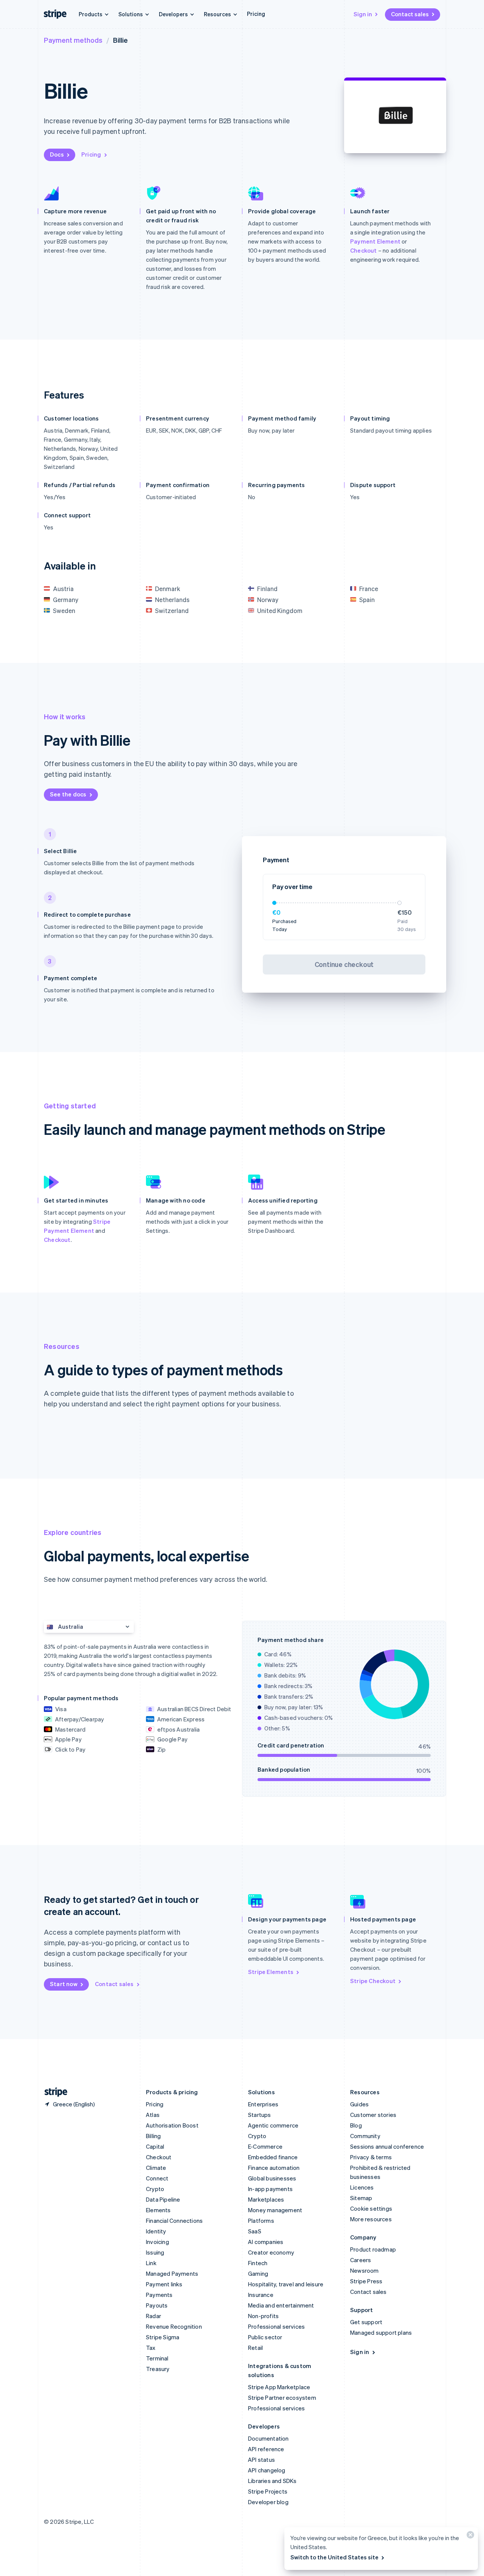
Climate (156, 2168)
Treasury (158, 2369)
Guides (359, 2104)
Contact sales (410, 14)
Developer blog (268, 2502)
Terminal (157, 2358)
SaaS (255, 2231)
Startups (260, 2115)
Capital (155, 2146)
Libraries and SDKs (272, 2481)
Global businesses (272, 2178)
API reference (266, 2449)
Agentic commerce (273, 2125)
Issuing (155, 2252)
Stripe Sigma (163, 2337)
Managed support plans (381, 2332)
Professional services (276, 2326)
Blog (356, 2125)
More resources (371, 2219)
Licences (362, 2187)
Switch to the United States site (334, 2557)
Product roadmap (373, 2249)
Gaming (258, 2273)
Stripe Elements (271, 1972)
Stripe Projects (268, 2491)
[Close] (469, 2536)
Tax (151, 2348)
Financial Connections (174, 2221)
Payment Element (375, 241)
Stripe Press (366, 2281)
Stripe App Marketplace (279, 2387)
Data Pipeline (163, 2199)
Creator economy (271, 2252)
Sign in (363, 14)
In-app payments (270, 2189)
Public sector (265, 2337)
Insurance (261, 2295)
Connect (157, 2178)
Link (151, 2263)
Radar (154, 2316)
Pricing (256, 14)
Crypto (155, 2189)
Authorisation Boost (172, 2125)
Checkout (364, 250)
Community (365, 2136)
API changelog (267, 2470)
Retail (255, 2348)
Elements (158, 2210)
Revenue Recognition (174, 2326)
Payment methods (73, 40)
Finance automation (274, 2168)
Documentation (268, 2438)
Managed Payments (172, 2273)
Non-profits (263, 2316)
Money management (275, 2210)
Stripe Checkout (373, 1981)
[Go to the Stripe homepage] (53, 2092)
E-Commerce (265, 2146)
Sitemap (361, 2198)
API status (261, 2460)
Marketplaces (266, 2199)
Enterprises (263, 2104)
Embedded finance (273, 2157)
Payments (159, 2295)
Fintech (258, 2263)
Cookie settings (371, 2208)
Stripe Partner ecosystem (282, 2398)
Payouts (157, 2305)
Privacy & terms (371, 2157)
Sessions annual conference (387, 2146)
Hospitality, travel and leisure (286, 2284)
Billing (153, 2136)
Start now (64, 1984)
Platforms (261, 2221)
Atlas (153, 2115)
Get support (366, 2322)
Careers (361, 2260)
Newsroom (365, 2270)
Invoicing (157, 2242)
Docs (57, 154)
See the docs (68, 794)
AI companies (266, 2242)
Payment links (164, 2284)
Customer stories (373, 2115)
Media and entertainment (281, 2305)
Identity (156, 2231)
